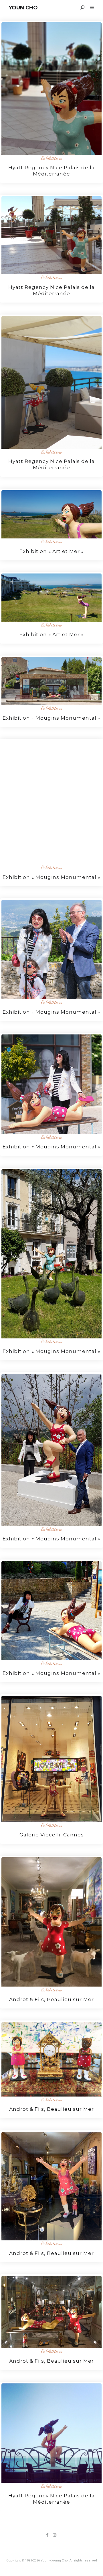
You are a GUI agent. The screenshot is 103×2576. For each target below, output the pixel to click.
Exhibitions (51, 158)
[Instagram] (55, 2535)
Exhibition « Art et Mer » (52, 551)
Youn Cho (23, 8)
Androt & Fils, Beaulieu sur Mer (51, 1999)
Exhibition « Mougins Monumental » (51, 718)
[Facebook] (47, 2535)
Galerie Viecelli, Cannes (52, 1835)
